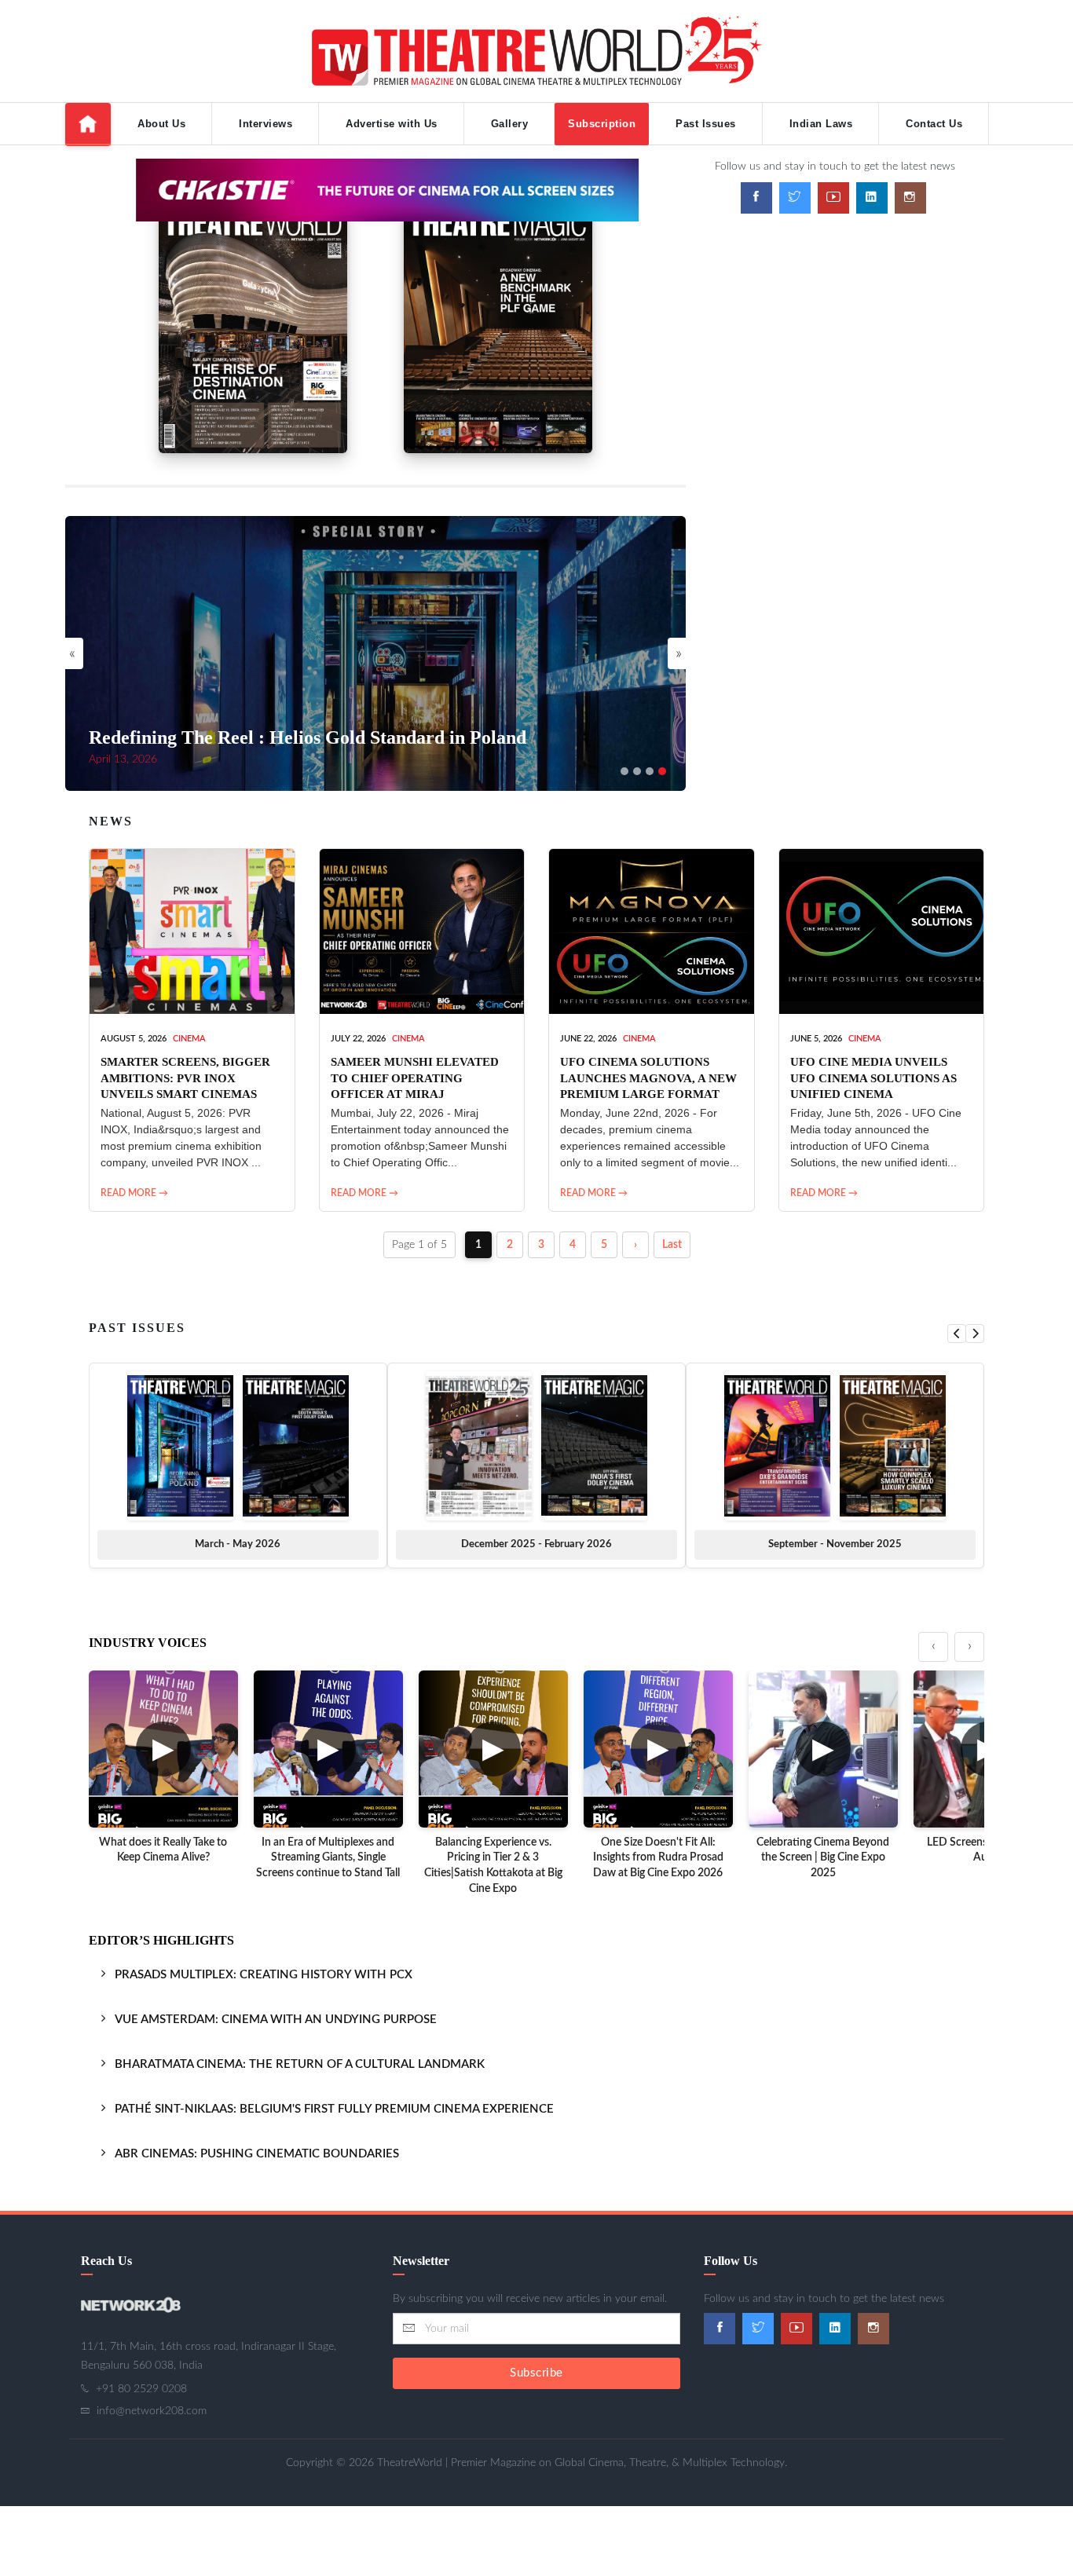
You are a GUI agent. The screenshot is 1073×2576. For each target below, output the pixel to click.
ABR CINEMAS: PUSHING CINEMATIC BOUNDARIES (257, 2154)
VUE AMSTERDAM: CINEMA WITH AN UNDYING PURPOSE (276, 2020)
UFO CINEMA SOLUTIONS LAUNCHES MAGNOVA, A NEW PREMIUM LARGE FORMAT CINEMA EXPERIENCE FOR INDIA (648, 1094)
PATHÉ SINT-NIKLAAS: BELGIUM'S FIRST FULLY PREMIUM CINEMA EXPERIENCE (334, 2109)
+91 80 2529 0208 (141, 2389)
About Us (161, 124)
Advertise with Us (392, 124)
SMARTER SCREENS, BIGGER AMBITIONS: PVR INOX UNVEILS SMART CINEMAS (185, 1078)
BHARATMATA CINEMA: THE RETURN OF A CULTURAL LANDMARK (300, 2064)
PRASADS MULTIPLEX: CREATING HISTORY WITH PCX (264, 1975)
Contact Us (934, 124)
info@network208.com (152, 2411)
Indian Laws (821, 124)
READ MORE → (134, 1193)
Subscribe (536, 2373)
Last (672, 1245)
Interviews (266, 124)
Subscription (602, 124)
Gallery (510, 124)
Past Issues (706, 124)
